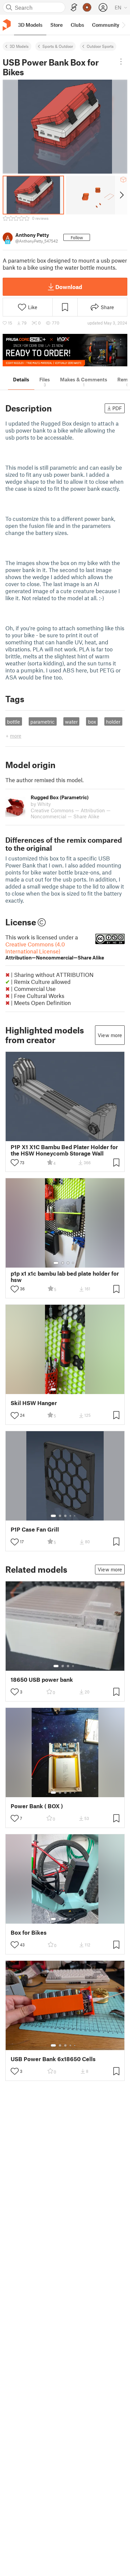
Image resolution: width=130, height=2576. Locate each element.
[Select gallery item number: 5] (75, 1389)
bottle (13, 722)
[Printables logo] (7, 25)
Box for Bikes (29, 1933)
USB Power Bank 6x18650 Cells (53, 2059)
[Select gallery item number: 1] (56, 1263)
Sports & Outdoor (58, 46)
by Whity (41, 804)
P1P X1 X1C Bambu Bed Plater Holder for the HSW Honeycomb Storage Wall (64, 1150)
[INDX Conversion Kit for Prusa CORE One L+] (65, 350)
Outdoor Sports (100, 46)
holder (113, 722)
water (71, 722)
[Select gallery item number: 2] (63, 1263)
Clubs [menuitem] (77, 25)
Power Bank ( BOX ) (37, 1806)
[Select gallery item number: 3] (68, 1263)
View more (110, 1035)
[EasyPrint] (74, 8)
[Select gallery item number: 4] (73, 1263)
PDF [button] (117, 408)
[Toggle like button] (15, 1163)
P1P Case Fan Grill (35, 1529)
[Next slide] (121, 195)
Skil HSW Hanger (34, 1403)
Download (69, 287)
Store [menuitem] (56, 25)
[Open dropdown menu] (121, 62)
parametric (42, 722)
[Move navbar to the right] (123, 25)
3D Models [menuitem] (30, 25)
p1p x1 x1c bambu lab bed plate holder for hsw (65, 1277)
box (92, 722)
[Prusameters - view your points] (87, 7)
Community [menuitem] (106, 25)
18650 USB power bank (42, 1680)
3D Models (19, 46)
